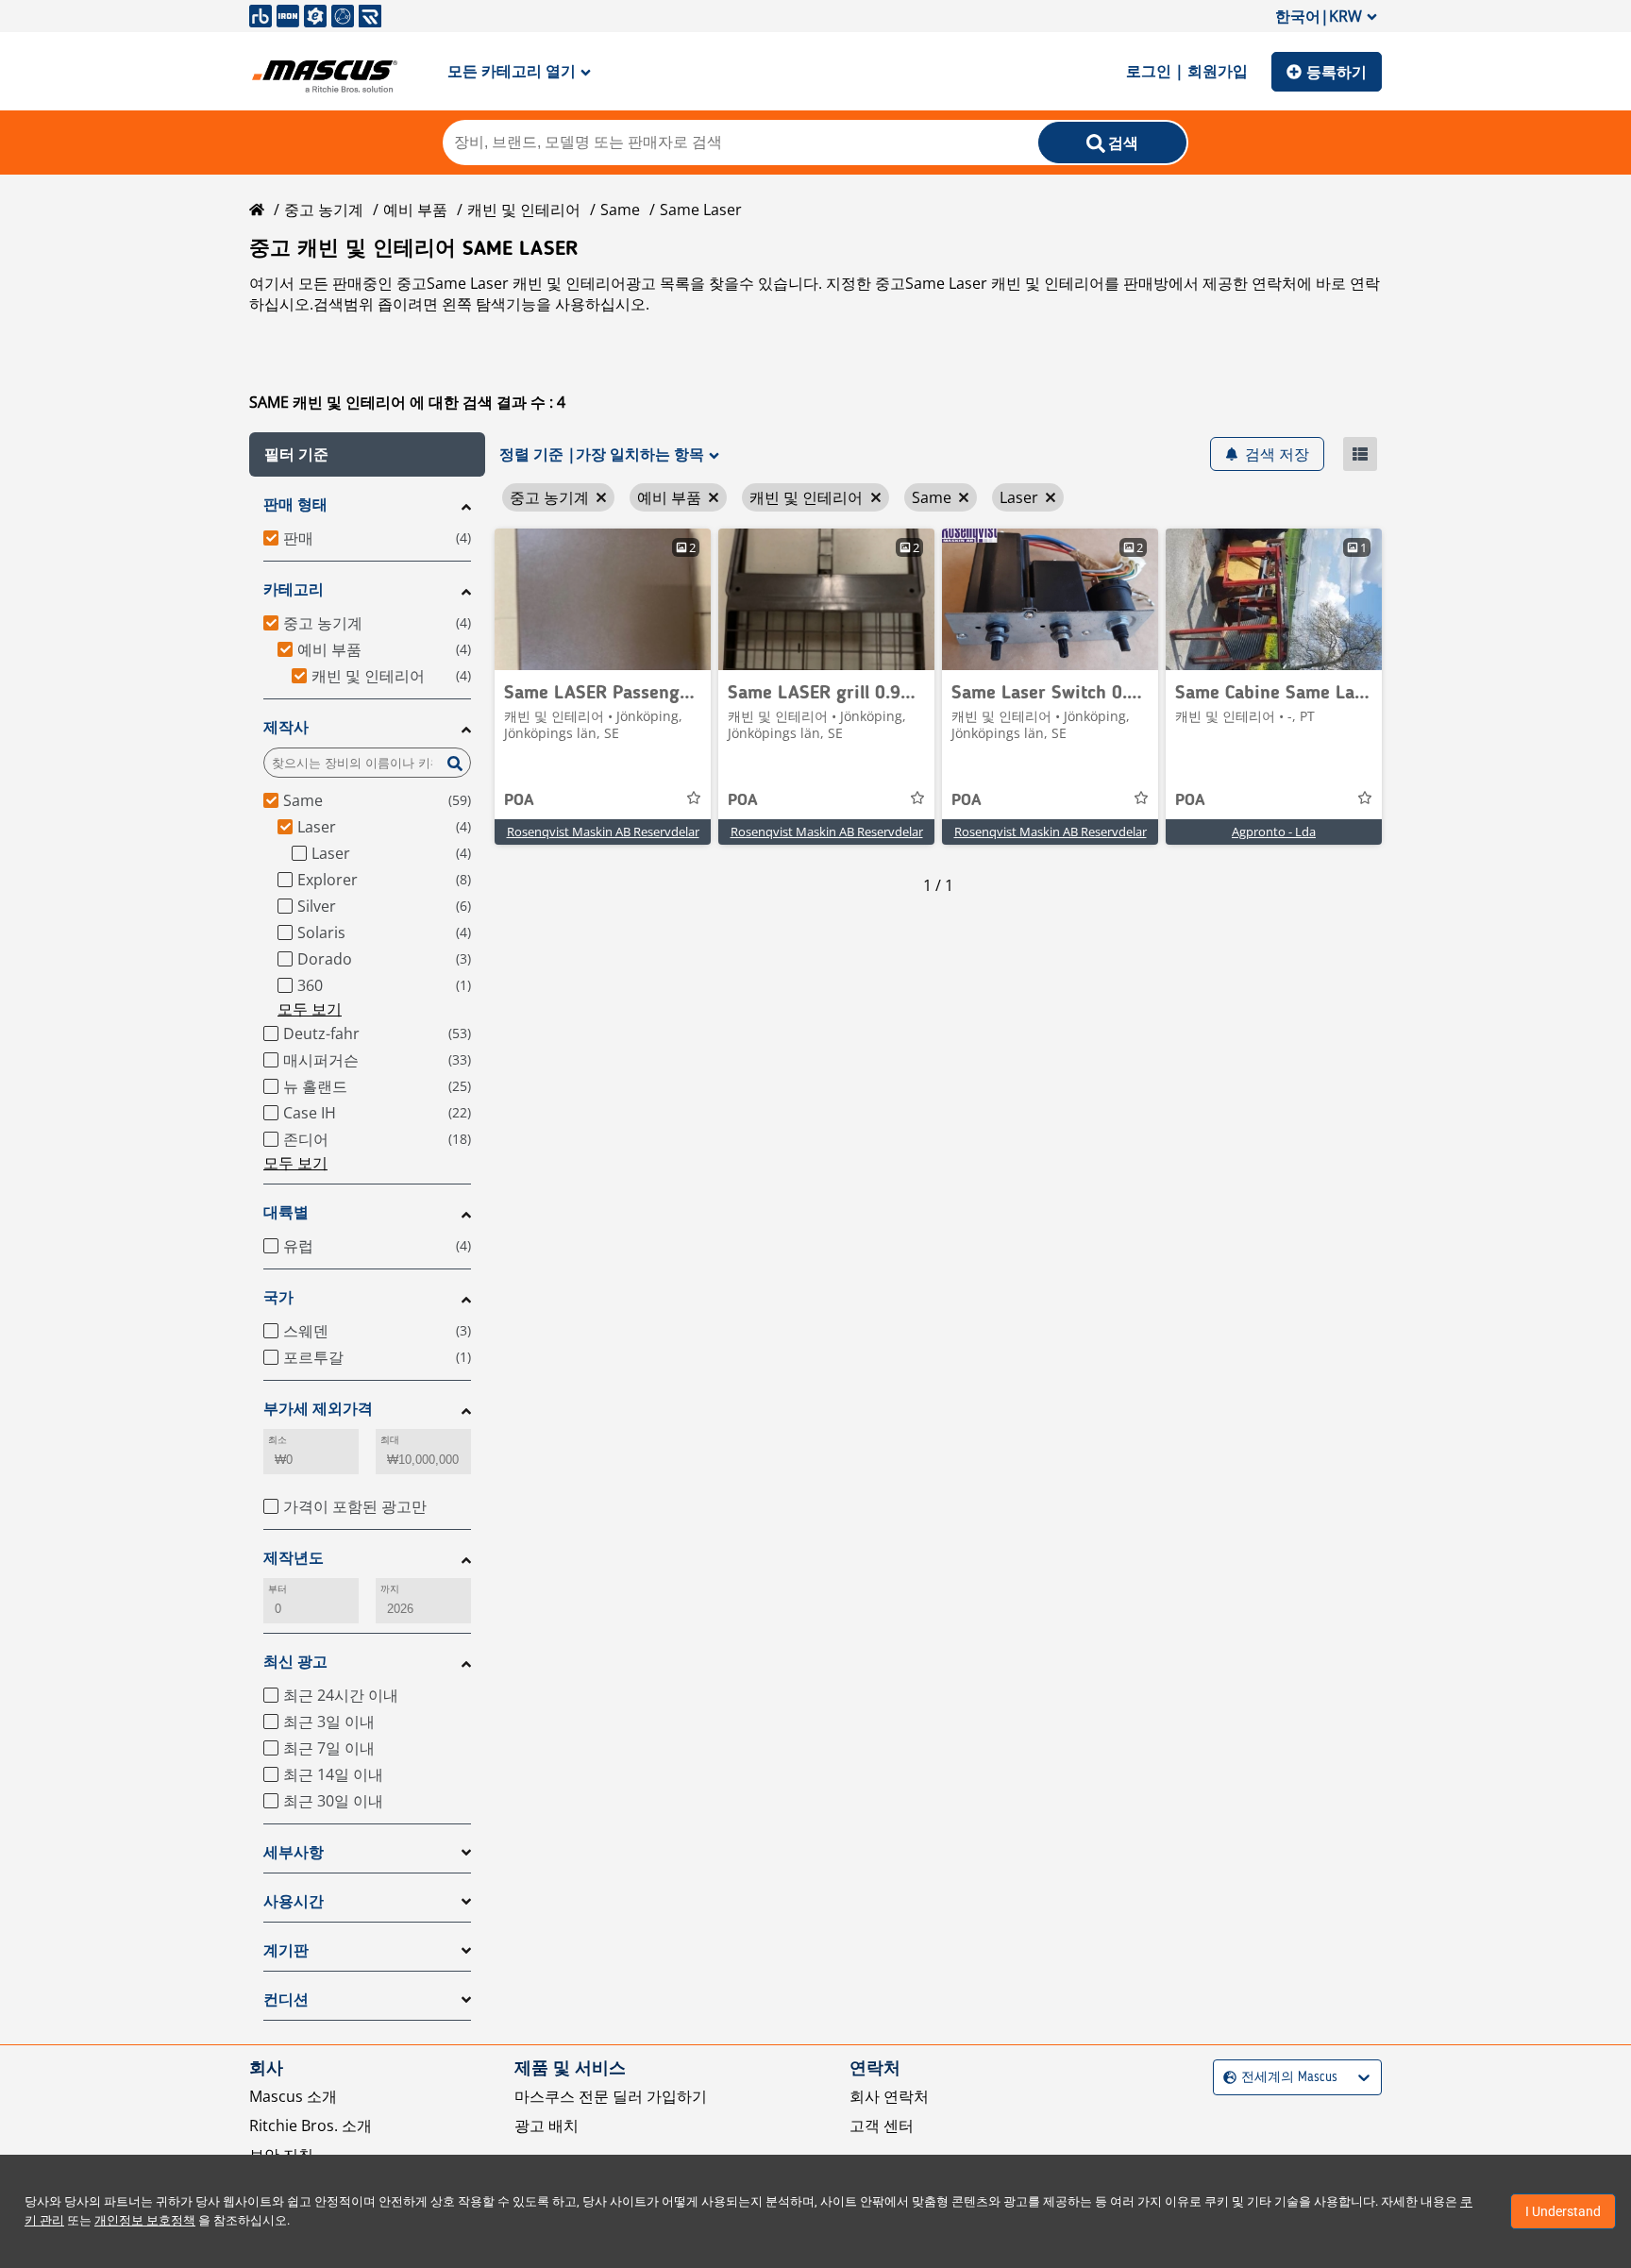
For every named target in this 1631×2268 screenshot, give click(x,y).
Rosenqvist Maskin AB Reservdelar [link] (603, 832)
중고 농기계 (324, 210)
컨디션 (286, 1999)
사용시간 (294, 1901)
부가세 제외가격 (318, 1409)
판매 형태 (295, 504)
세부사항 (294, 1852)
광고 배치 (546, 2125)
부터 (277, 1589)
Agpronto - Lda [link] (1274, 832)
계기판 (286, 1950)
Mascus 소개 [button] (293, 2096)
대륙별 (286, 1212)
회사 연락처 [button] (889, 2096)
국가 (278, 1297)
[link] (603, 599)
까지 (390, 1589)
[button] (367, 454)
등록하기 (1337, 72)
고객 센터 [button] (882, 2125)
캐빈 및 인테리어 (524, 210)
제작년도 (294, 1558)
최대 (390, 1440)
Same (620, 210)
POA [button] (519, 800)
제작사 (286, 727)
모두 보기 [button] (310, 1009)
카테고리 (294, 589)
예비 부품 (415, 210)
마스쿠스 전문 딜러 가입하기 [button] (611, 2096)
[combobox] (1226, 2078)
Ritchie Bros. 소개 (311, 2125)
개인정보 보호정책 (145, 2220)
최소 (277, 1440)
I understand (1563, 2211)
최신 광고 (295, 1662)
